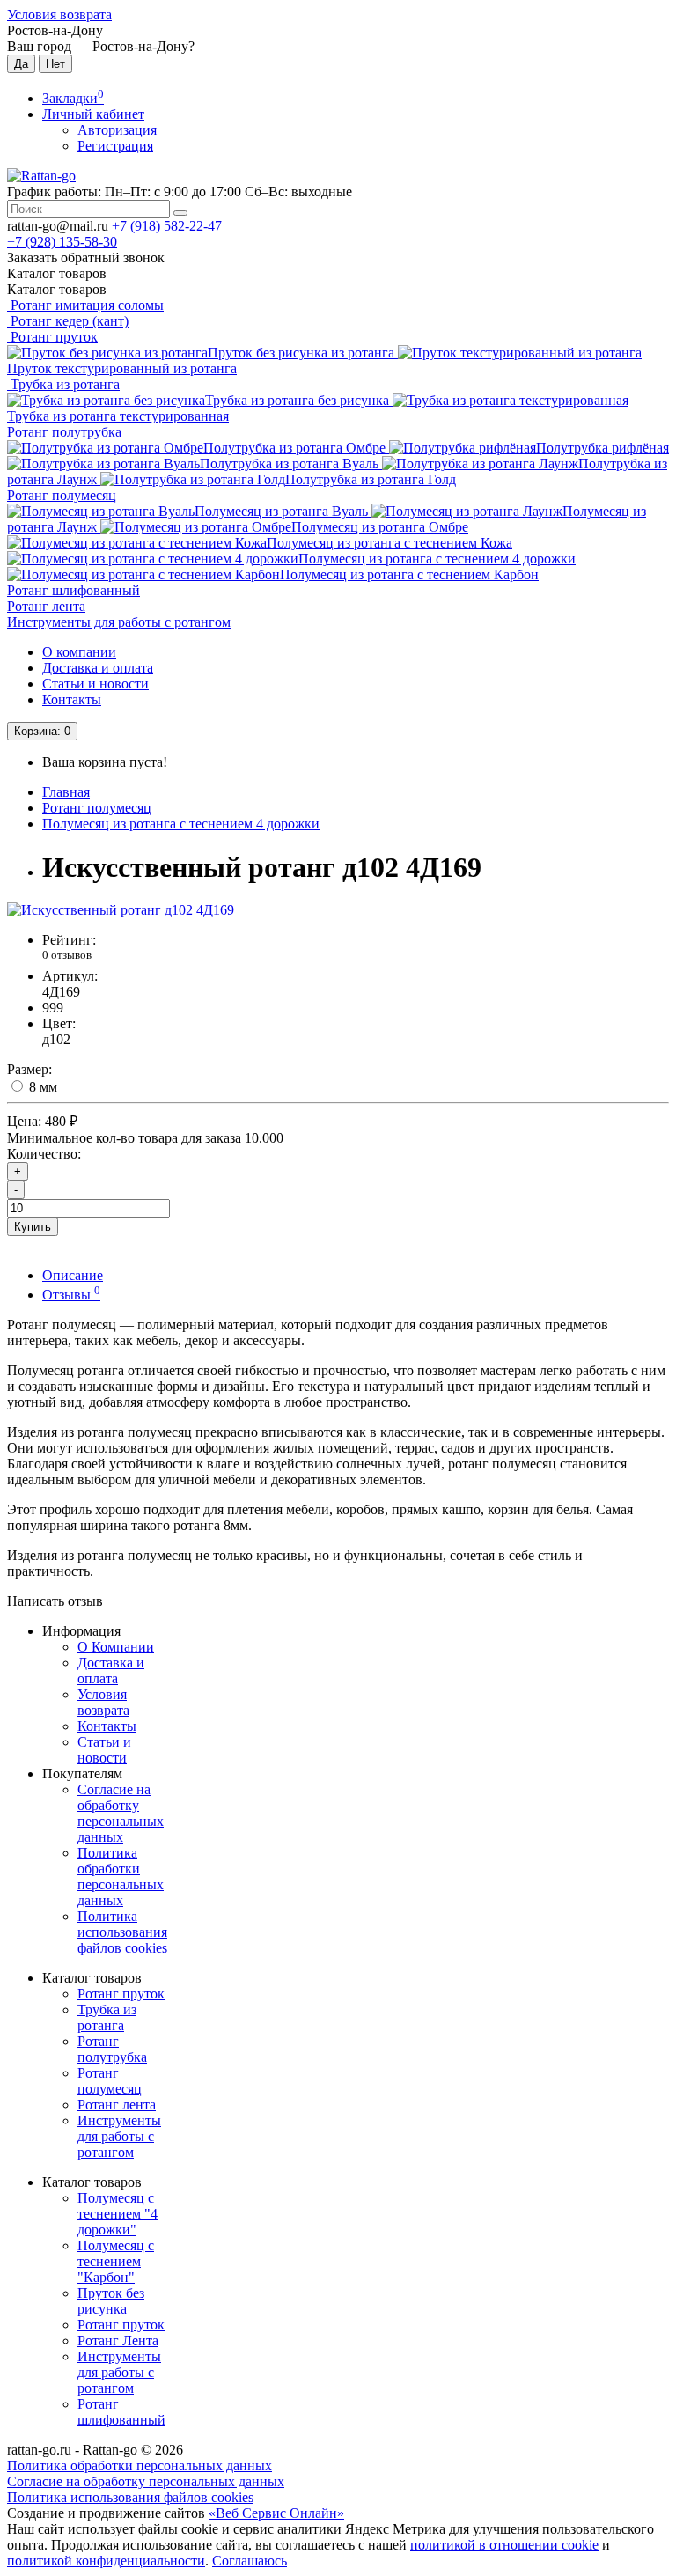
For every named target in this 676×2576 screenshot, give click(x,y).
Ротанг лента (46, 606)
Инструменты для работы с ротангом (119, 622)
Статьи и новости (96, 684)
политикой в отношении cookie (504, 2545)
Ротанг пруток (52, 337)
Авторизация (117, 130)
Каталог (57, 289)
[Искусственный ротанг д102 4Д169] (121, 910)
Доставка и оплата (98, 668)
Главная (66, 792)
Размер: (29, 1069)
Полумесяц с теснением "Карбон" (116, 2261)
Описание (73, 1275)
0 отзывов (67, 955)
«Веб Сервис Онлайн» (276, 2513)
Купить (33, 1227)
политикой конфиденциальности (106, 2561)
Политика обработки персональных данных (121, 1877)
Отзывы (71, 1295)
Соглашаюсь (250, 2561)
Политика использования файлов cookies (122, 1932)
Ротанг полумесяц (62, 495)
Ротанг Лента (118, 2340)
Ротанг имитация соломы (85, 305)
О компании (79, 652)
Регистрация (115, 146)
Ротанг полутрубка (64, 432)
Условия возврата (59, 15)
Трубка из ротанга (63, 384)
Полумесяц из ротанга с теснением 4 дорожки (181, 824)
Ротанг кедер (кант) (68, 321)
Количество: (44, 1154)
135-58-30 (62, 242)
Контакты (72, 699)
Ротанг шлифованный (73, 590)
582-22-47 (167, 226)
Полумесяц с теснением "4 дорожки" (118, 2214)
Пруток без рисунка (111, 2301)
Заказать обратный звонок (86, 258)
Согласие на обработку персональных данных (121, 1813)
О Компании (116, 1647)
